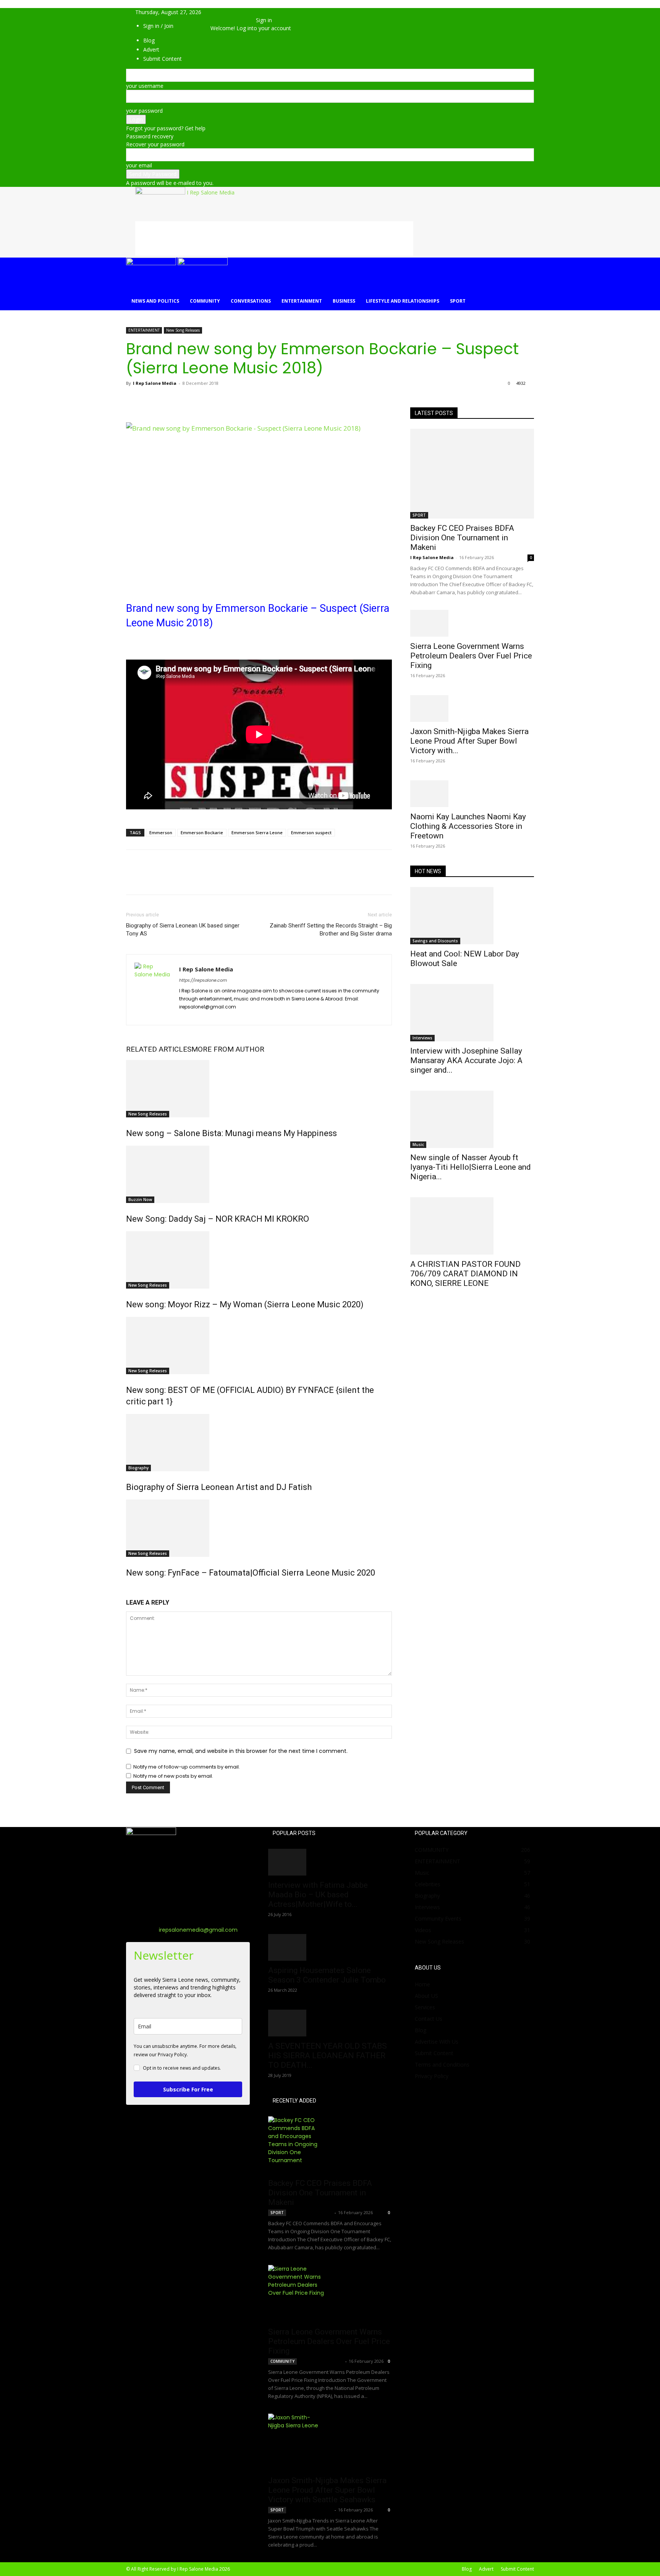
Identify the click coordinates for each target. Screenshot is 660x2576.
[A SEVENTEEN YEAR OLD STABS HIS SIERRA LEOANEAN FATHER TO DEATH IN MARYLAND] (330, 2023)
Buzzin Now (140, 1200)
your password (144, 111)
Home (422, 1984)
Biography (138, 1468)
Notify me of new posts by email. (173, 1776)
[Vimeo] (234, 20)
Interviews (422, 1038)
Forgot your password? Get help (166, 128)
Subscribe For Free (188, 2089)
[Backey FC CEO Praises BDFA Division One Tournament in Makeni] (472, 474)
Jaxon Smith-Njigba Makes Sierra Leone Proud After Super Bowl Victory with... (469, 741)
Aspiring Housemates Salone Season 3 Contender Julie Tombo (327, 1975)
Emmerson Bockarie (202, 832)
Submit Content (434, 2053)
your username (145, 86)
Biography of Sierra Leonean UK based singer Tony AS (183, 930)
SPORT (458, 301)
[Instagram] (200, 1015)
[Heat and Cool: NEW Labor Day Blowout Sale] (472, 916)
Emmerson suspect (311, 832)
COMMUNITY (205, 301)
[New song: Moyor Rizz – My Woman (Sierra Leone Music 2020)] (259, 1260)
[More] (204, 400)
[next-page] (132, 1589)
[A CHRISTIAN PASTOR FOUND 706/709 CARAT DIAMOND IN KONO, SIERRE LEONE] (472, 1226)
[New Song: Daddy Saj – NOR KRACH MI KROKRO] (259, 1174)
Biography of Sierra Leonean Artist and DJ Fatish (219, 1487)
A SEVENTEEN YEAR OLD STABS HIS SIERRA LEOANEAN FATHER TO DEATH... (328, 2056)
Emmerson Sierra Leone (257, 832)
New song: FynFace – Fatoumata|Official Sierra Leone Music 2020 (251, 1573)
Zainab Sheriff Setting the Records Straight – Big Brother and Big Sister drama (331, 930)
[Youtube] (245, 20)
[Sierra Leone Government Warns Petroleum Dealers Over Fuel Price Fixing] (472, 623)
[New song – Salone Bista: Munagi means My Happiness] (259, 1089)
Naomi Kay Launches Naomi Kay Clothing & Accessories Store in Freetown (468, 826)
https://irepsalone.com (203, 980)
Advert (486, 2569)
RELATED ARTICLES (159, 1049)
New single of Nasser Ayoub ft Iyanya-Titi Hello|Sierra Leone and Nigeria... (471, 1167)
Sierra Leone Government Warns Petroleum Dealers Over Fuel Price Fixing (471, 656)
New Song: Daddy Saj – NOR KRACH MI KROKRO (218, 1219)
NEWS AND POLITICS (155, 301)
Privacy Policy (432, 2076)
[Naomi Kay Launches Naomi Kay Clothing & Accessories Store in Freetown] (472, 794)
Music (418, 1145)
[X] (228, 20)
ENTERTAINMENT (302, 301)
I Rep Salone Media (155, 383)
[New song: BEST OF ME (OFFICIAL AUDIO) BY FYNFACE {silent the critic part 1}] (259, 1346)
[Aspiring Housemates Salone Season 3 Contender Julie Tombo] (330, 1947)
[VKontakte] (240, 20)
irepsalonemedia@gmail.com (198, 1930)
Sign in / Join (158, 26)
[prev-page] (128, 1589)
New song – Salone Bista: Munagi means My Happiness (231, 1133)
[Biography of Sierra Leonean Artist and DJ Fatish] (259, 1443)
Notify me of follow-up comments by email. (187, 1767)
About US (426, 1996)
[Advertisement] (274, 238)
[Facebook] (222, 20)
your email (139, 165)
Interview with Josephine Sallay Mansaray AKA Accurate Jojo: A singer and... (466, 1060)
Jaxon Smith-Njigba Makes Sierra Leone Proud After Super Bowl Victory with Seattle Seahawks (327, 2490)
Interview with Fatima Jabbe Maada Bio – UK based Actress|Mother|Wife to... (318, 1895)
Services (425, 2007)
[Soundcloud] (214, 1015)
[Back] (258, 12)
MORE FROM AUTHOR (228, 1049)
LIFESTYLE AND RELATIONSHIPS (403, 301)
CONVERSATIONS (251, 301)
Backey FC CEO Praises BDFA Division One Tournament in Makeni (462, 538)
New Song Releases (183, 330)
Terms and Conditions (442, 2065)
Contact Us (429, 2019)
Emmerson (161, 832)
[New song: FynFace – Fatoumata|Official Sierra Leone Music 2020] (259, 1528)
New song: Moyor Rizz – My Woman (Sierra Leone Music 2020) (245, 1304)
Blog (421, 2030)
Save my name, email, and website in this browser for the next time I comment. (241, 1751)
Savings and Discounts (435, 941)
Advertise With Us (437, 2042)
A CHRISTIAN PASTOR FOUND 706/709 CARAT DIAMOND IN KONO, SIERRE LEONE (465, 1274)
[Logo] (152, 263)
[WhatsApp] (186, 400)
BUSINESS (344, 301)
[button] (222, 12)
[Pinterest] (169, 400)
